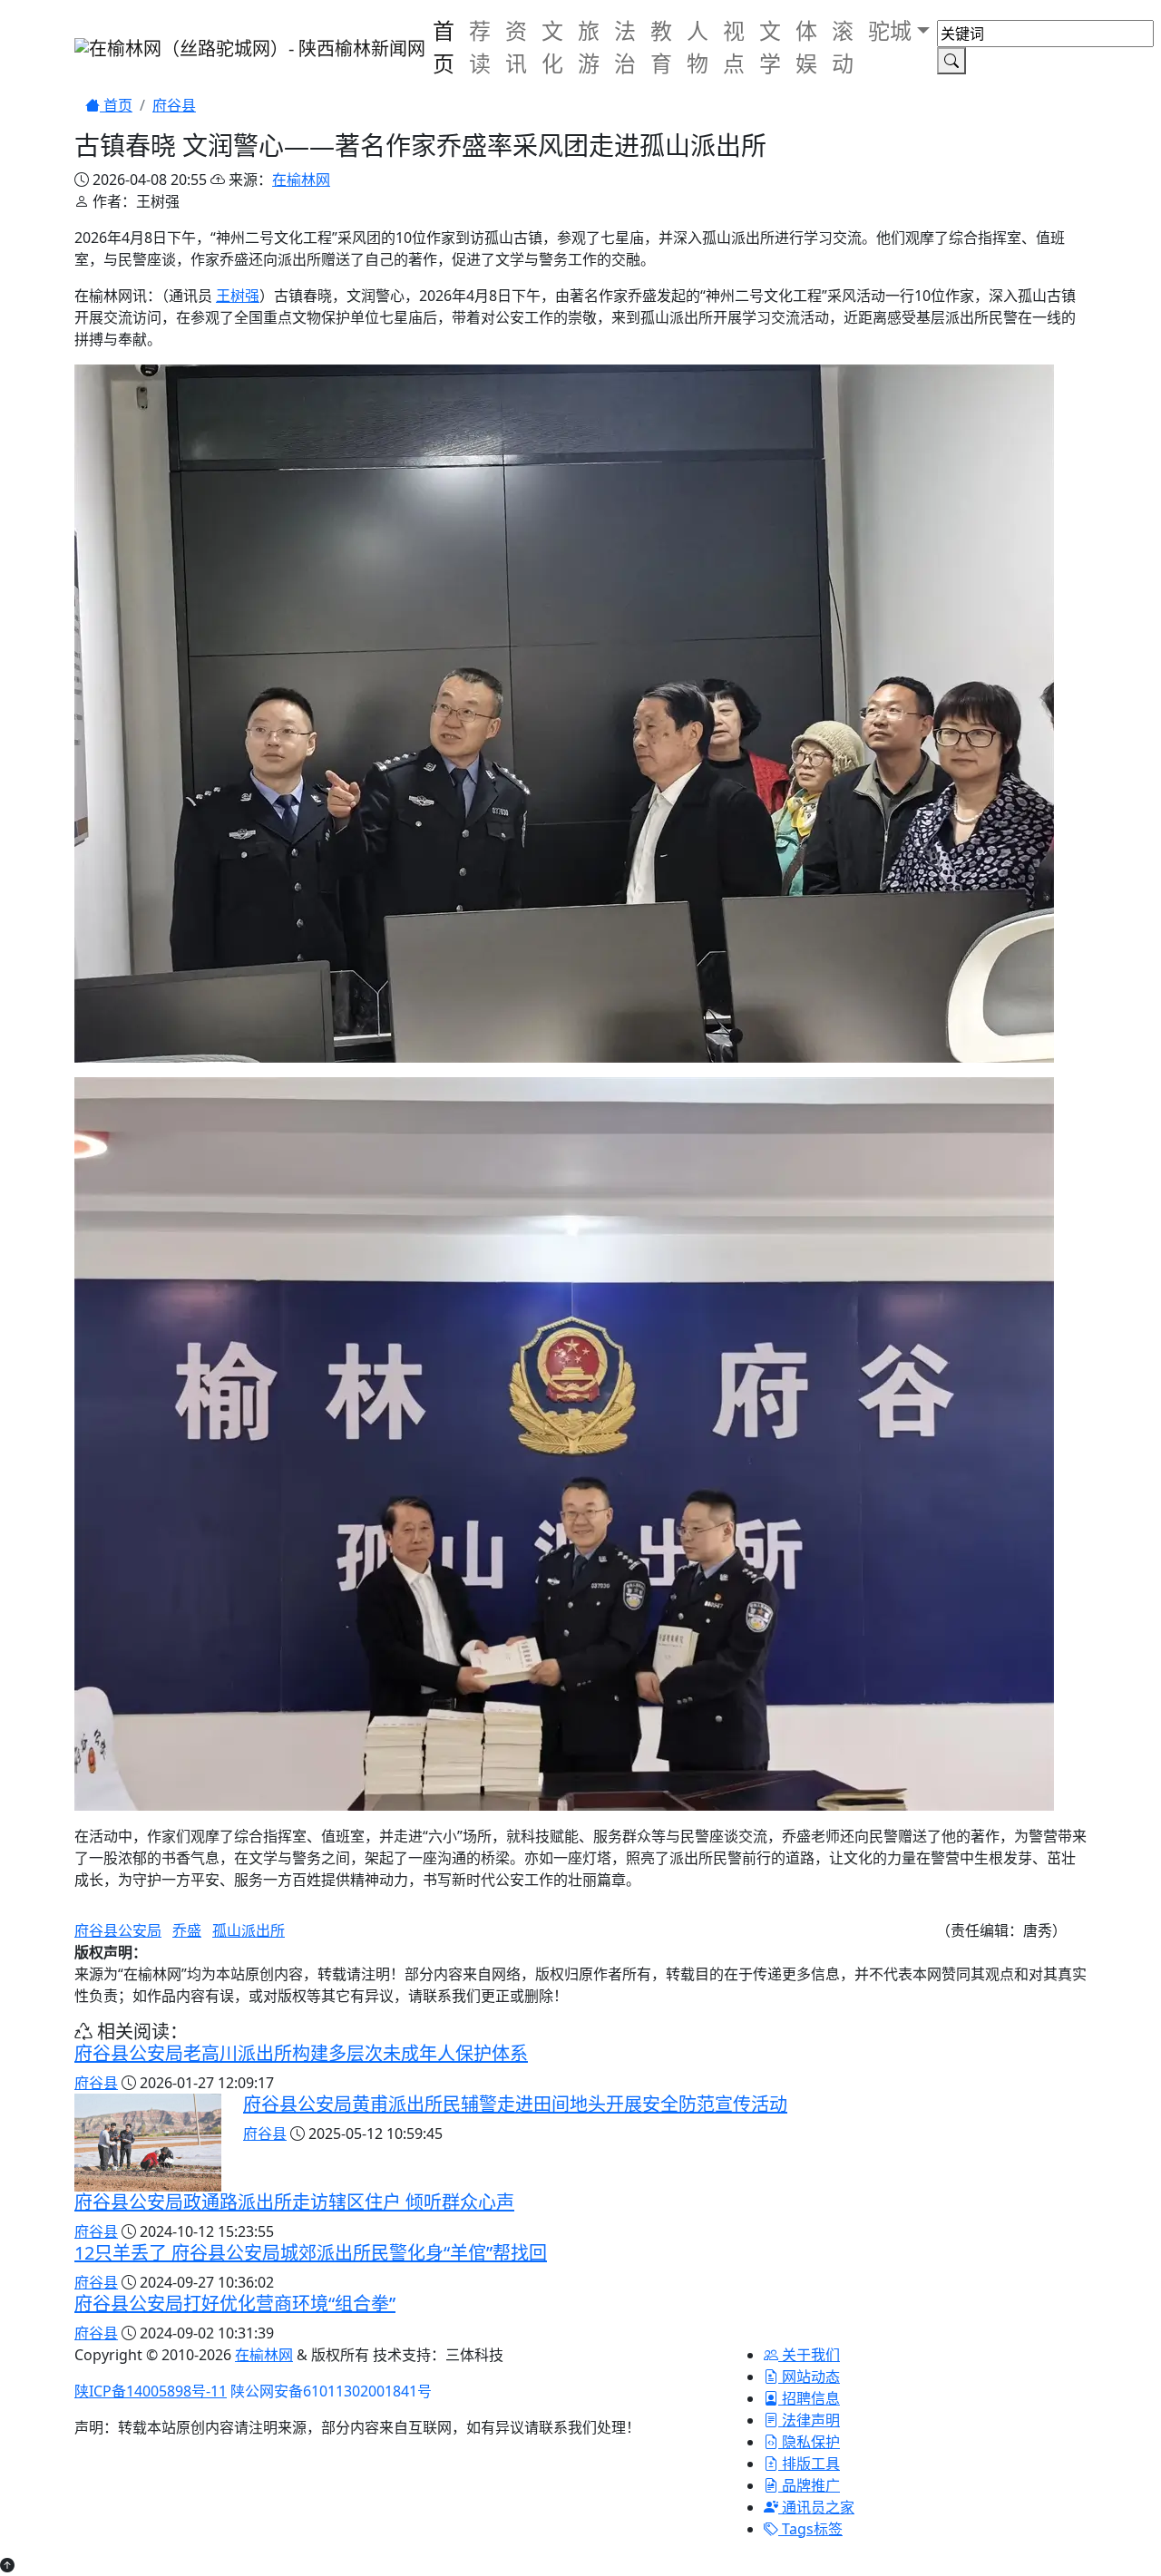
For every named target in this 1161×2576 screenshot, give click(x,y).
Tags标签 (810, 2529)
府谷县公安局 (118, 1930)
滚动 (843, 47)
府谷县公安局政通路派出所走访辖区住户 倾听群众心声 (294, 2202)
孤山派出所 (249, 1930)
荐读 (480, 47)
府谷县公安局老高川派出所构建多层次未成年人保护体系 (301, 2053)
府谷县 (174, 105)
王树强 (238, 296)
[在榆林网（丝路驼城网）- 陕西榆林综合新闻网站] (250, 48)
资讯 (516, 47)
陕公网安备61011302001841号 (331, 2391)
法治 (625, 47)
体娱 (806, 47)
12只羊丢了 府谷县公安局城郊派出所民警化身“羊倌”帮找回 (311, 2253)
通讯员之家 (816, 2507)
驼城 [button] (890, 30)
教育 (661, 47)
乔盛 (187, 1930)
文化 (552, 47)
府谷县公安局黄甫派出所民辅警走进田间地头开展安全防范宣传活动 (515, 2104)
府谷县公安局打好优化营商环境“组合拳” (235, 2304)
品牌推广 (809, 2485)
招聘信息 (809, 2398)
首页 (444, 47)
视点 (734, 47)
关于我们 (809, 2355)
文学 (770, 47)
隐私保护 (809, 2442)
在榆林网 (301, 180)
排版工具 (809, 2464)
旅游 (589, 47)
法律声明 (809, 2420)
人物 (698, 47)
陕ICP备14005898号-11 (151, 2391)
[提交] (951, 61)
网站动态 (809, 2377)
